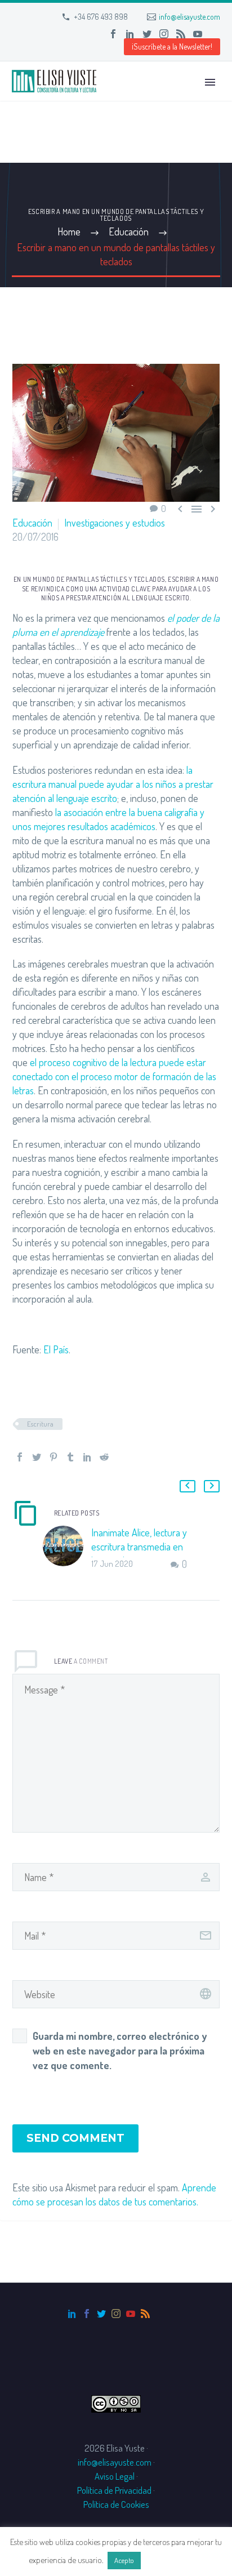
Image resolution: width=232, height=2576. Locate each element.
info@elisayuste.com (189, 17)
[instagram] (116, 2314)
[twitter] (101, 2314)
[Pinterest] (53, 1457)
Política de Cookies (116, 2504)
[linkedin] (72, 2314)
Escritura (40, 1424)
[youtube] (131, 2314)
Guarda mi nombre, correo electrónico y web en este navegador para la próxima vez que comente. (120, 2051)
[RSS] (181, 34)
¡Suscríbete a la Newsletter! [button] (172, 46)
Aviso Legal (115, 2476)
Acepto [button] (124, 2560)
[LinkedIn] (130, 34)
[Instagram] (164, 34)
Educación (32, 523)
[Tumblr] (70, 1457)
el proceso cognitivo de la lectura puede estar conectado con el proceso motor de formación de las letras (114, 1076)
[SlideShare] (215, 34)
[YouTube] (198, 34)
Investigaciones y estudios (115, 523)
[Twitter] (147, 34)
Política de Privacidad (114, 2490)
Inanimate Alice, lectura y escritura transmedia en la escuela (139, 1547)
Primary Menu (210, 82)
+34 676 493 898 (101, 17)
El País (56, 1349)
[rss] (145, 2314)
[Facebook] (113, 34)
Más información (173, 2560)
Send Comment (75, 2138)
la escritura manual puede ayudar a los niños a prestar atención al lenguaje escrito (113, 784)
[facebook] (87, 2314)
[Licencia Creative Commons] (116, 2402)
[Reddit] (104, 1457)
